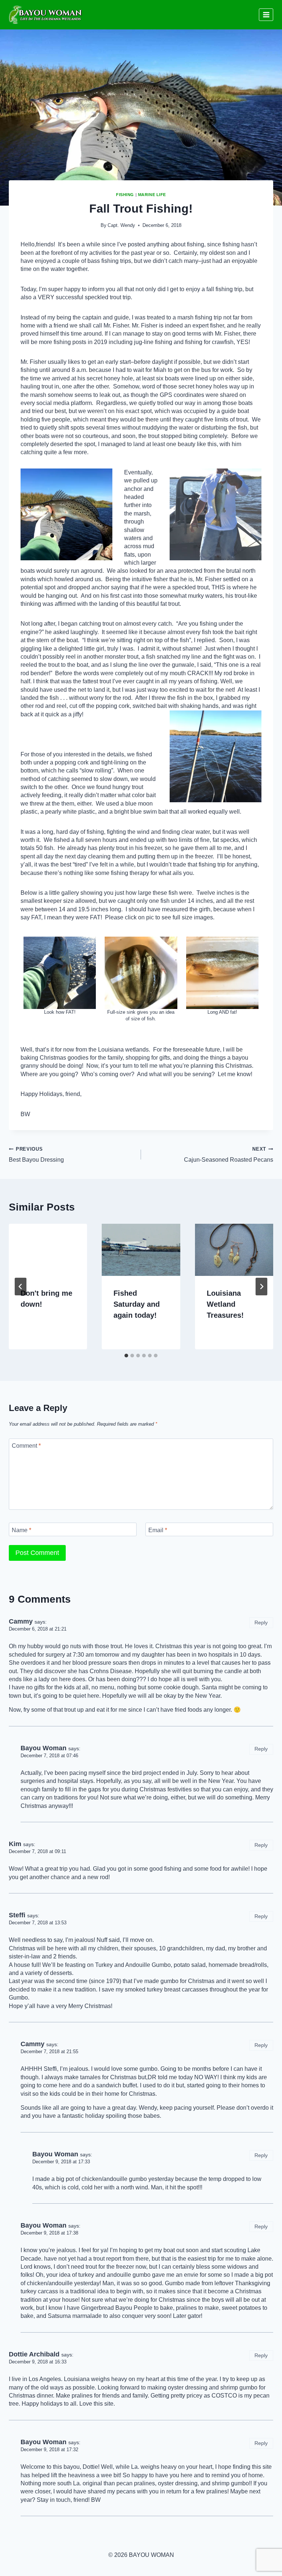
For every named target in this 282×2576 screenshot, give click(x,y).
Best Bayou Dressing (36, 1155)
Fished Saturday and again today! (137, 1304)
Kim (15, 1844)
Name (21, 1530)
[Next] (261, 1287)
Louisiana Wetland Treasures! (225, 1304)
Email (158, 1530)
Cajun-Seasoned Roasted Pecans (229, 1155)
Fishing (125, 195)
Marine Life (152, 195)
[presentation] (48, 1250)
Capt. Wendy (121, 225)
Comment (26, 1446)
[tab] (126, 1356)
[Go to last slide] (21, 1287)
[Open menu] (266, 15)
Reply (261, 1623)
